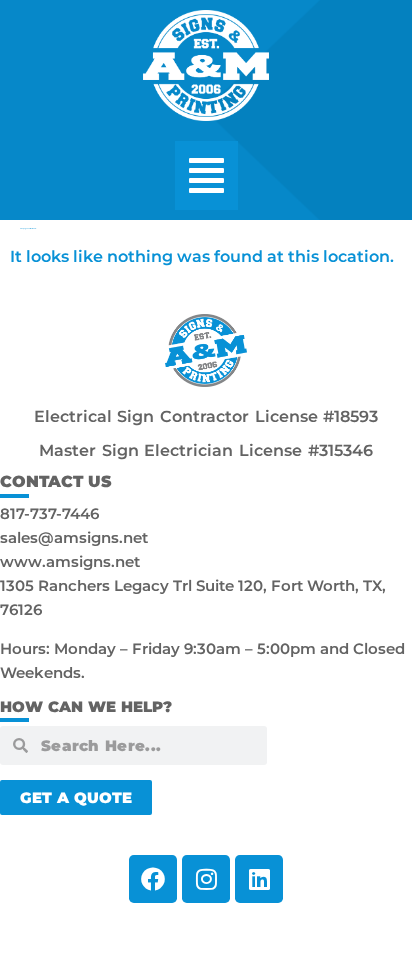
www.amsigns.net (70, 561)
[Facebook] (153, 879)
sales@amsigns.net (74, 537)
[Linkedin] (259, 879)
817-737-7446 (49, 513)
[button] (206, 175)
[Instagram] (206, 879)
